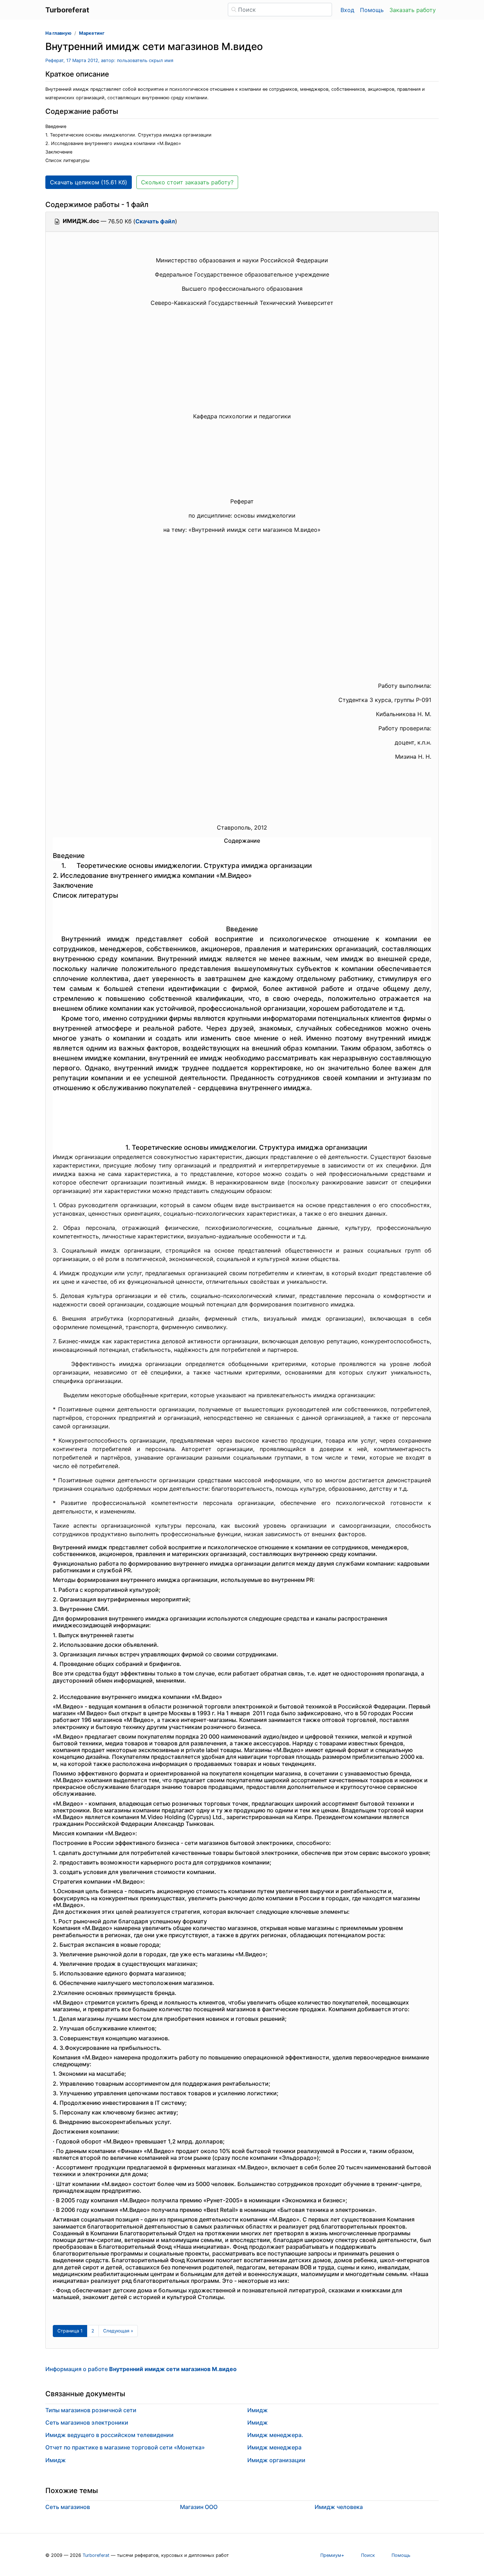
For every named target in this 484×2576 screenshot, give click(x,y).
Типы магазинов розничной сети (91, 2410)
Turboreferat (96, 2555)
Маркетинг (92, 33)
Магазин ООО (199, 2507)
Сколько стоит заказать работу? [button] (187, 182)
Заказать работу (413, 10)
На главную (58, 33)
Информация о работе (141, 2369)
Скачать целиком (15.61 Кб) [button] (89, 182)
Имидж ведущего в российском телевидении (109, 2435)
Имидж (56, 2460)
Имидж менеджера (274, 2447)
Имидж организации (276, 2460)
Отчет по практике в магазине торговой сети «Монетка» (125, 2447)
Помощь (372, 10)
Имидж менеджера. (275, 2435)
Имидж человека (339, 2507)
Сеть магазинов (68, 2507)
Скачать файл (155, 221)
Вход (347, 10)
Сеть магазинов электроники (87, 2422)
